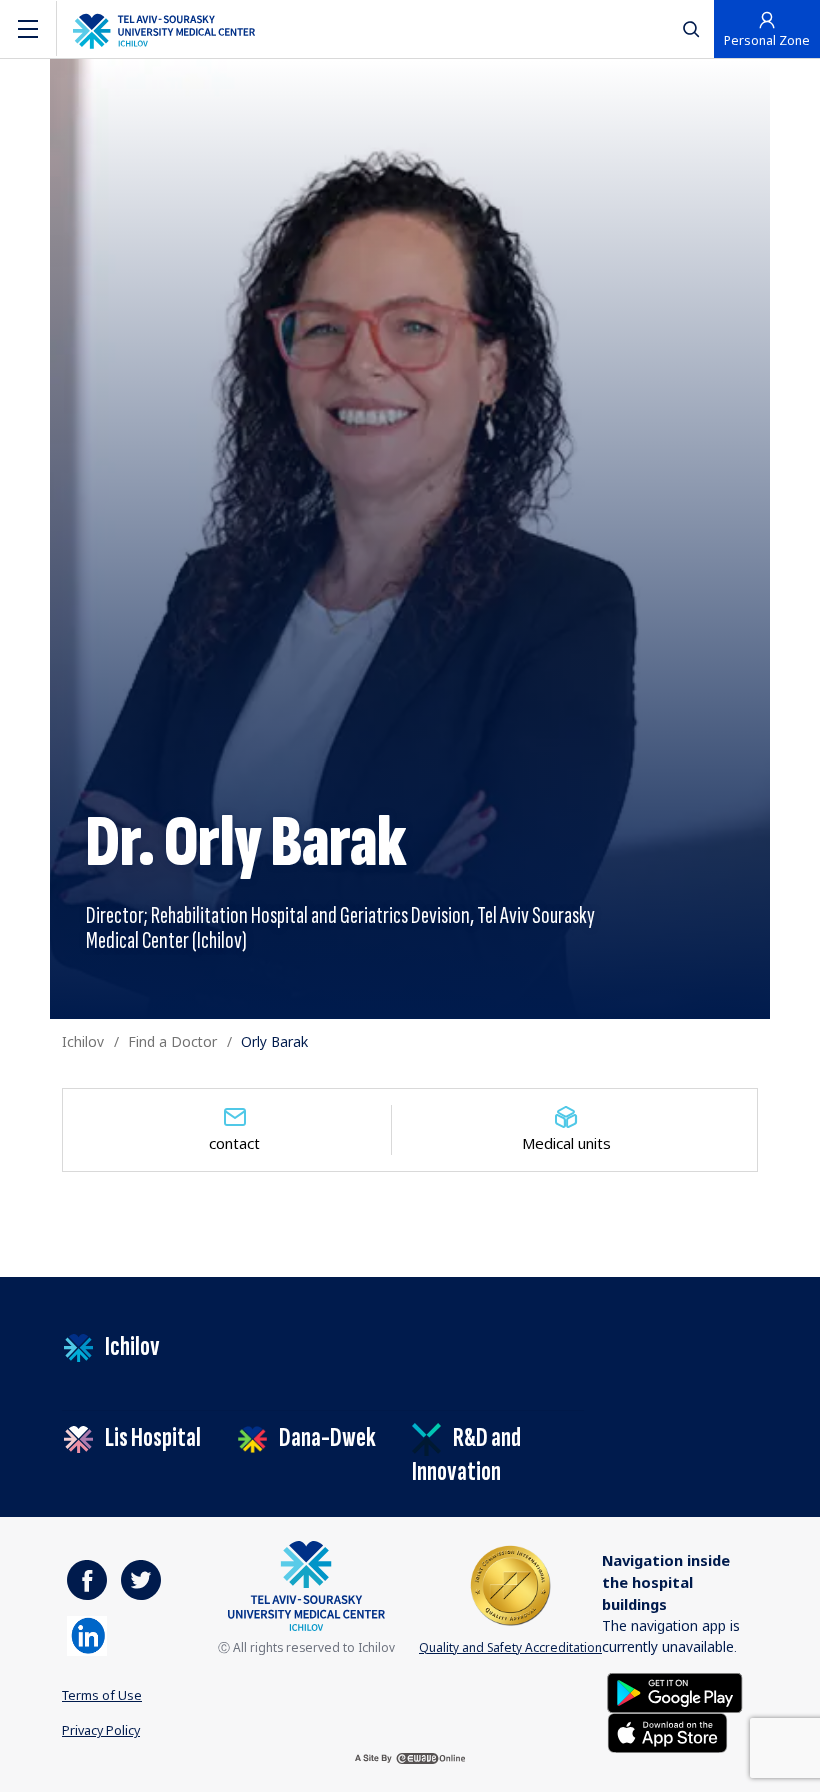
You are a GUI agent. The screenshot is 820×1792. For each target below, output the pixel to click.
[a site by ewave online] (410, 1758)
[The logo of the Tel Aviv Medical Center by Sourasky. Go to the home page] (164, 28)
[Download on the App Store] (667, 1731)
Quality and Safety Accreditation (510, 1647)
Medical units (566, 1143)
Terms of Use (102, 1695)
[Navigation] (28, 28)
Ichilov (83, 1041)
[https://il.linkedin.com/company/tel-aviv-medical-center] (87, 1636)
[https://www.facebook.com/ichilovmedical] (87, 1580)
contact (234, 1143)
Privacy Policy (101, 1730)
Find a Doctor (172, 1041)
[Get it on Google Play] (675, 1691)
